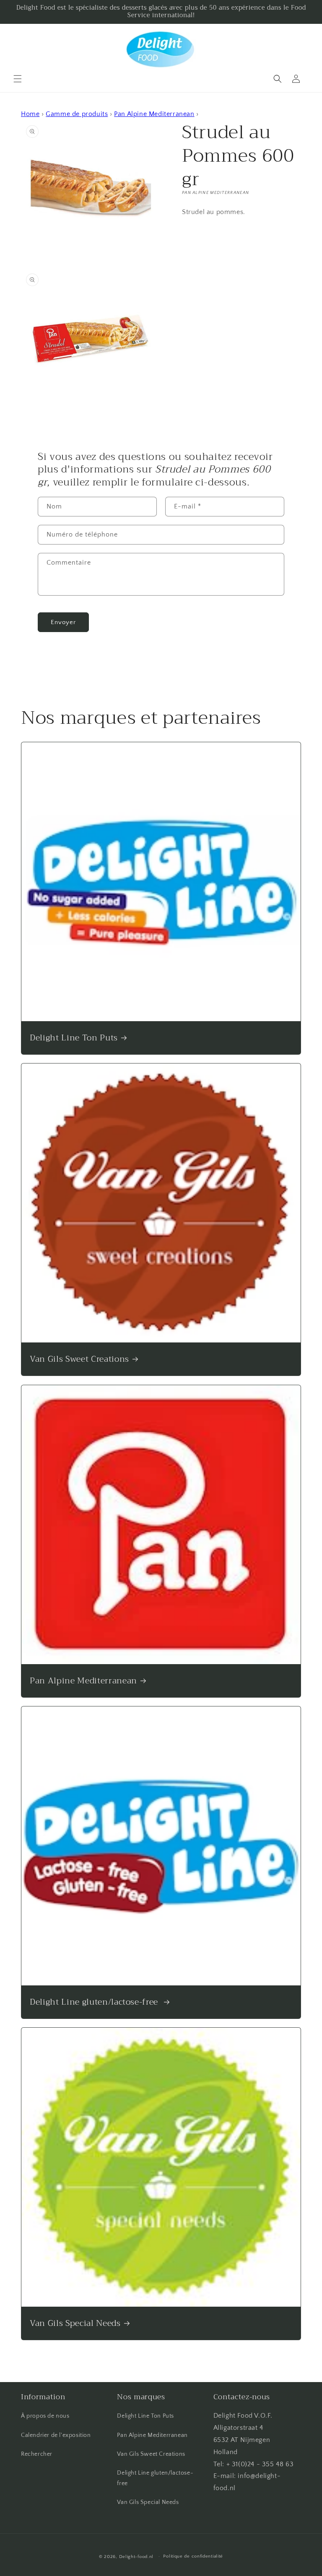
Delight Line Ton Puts (74, 1038)
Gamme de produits (77, 114)
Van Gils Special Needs (75, 2323)
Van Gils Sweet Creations (79, 1359)
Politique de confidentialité (193, 2556)
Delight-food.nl (136, 2557)
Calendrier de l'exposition (56, 2435)
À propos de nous (45, 2416)
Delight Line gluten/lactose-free (95, 2002)
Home (30, 114)
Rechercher (37, 2454)
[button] (18, 79)
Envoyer (63, 622)
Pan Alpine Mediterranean (154, 114)
